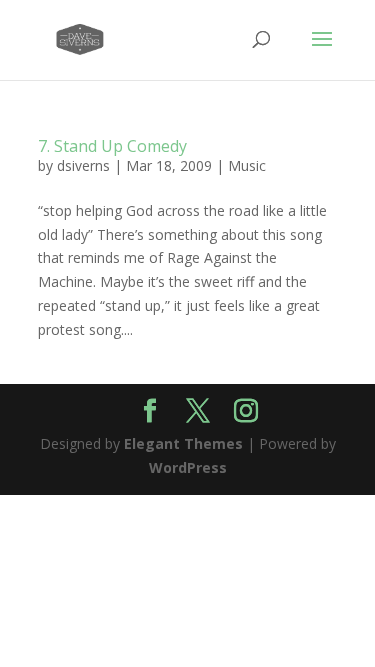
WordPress (188, 467)
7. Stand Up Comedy (112, 146)
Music (247, 165)
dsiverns (83, 165)
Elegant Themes (183, 443)
